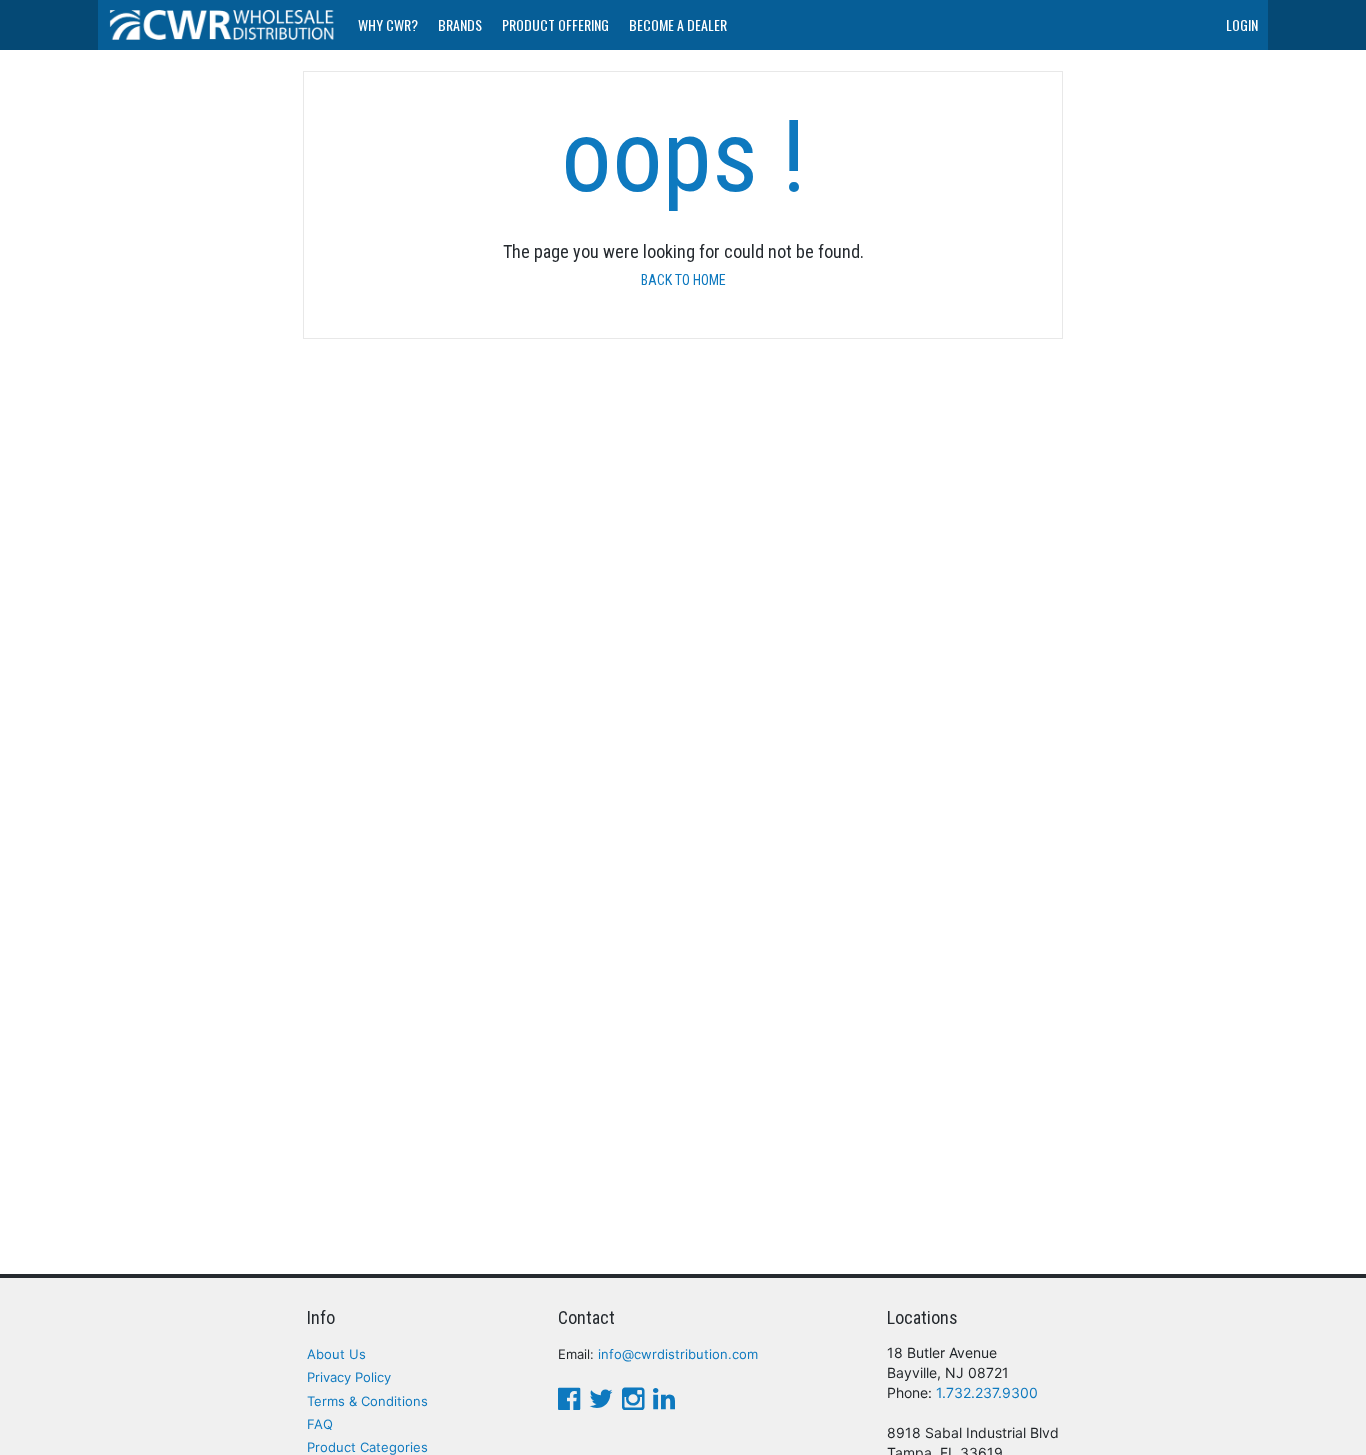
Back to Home (683, 280)
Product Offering (555, 24)
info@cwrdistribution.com (678, 1354)
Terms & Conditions (367, 1401)
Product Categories (367, 1447)
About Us (336, 1354)
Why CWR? (388, 24)
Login (1242, 24)
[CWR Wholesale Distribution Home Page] (223, 25)
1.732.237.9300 (987, 1392)
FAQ (320, 1424)
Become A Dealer (678, 24)
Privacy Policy (349, 1377)
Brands (460, 24)
